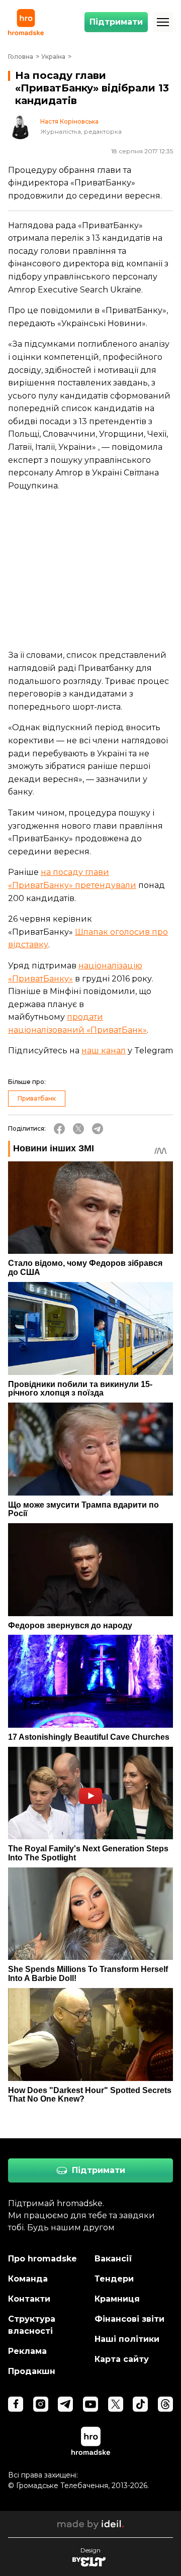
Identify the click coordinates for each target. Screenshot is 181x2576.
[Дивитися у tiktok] (140, 2404)
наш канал (104, 1051)
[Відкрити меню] (163, 22)
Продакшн (32, 2371)
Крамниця (117, 2299)
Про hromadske (42, 2259)
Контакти (29, 2299)
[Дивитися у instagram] (41, 2404)
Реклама (27, 2351)
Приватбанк (37, 1098)
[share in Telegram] (98, 1129)
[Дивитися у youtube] (90, 2404)
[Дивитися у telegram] (65, 2404)
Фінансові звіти (129, 2319)
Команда (28, 2279)
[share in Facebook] (59, 1129)
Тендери (114, 2279)
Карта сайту (122, 2359)
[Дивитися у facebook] (16, 2404)
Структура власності (32, 2325)
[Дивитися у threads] (165, 2404)
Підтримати (116, 22)
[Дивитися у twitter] (116, 2404)
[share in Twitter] (78, 1129)
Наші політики (127, 2339)
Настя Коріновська (69, 122)
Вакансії (113, 2259)
